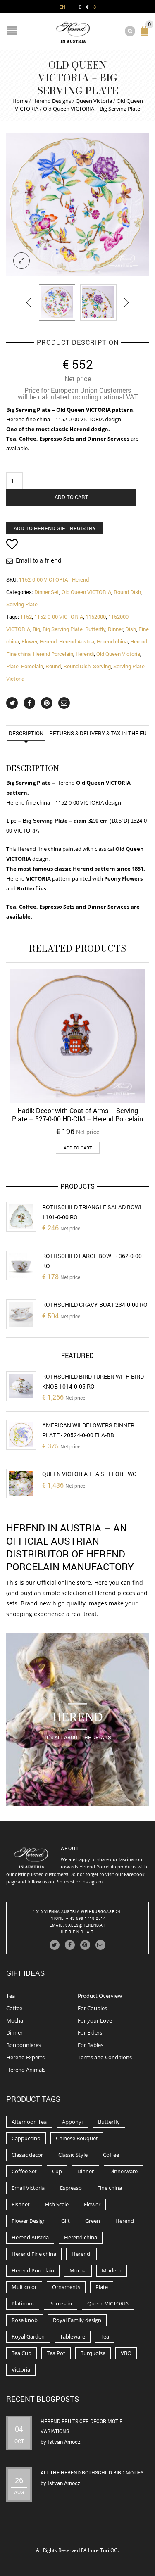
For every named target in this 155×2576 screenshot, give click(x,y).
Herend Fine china (34, 2254)
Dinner (115, 629)
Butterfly (95, 629)
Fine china (110, 2188)
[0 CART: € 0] (146, 34)
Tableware (73, 2336)
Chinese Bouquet (77, 2138)
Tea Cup (21, 2353)
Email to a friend (39, 560)
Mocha (15, 2020)
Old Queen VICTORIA (86, 592)
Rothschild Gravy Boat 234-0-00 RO (95, 1305)
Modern (112, 2270)
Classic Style (73, 2155)
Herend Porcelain (53, 654)
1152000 (96, 617)
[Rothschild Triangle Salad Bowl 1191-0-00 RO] (21, 1217)
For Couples (92, 2008)
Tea (11, 1996)
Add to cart (72, 497)
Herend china (112, 641)
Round (53, 666)
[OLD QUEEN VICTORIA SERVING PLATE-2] (98, 302)
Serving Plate (22, 604)
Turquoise (93, 2353)
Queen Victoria (94, 101)
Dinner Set (47, 592)
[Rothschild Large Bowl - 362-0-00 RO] (21, 1265)
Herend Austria (77, 641)
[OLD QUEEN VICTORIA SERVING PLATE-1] (77, 205)
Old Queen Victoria (118, 654)
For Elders (90, 2032)
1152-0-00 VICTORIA (59, 617)
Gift (66, 2221)
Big (36, 629)
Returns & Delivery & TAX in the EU (98, 733)
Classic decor (27, 2155)
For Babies (91, 2045)
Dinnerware (123, 2171)
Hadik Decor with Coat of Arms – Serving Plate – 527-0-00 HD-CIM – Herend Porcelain (77, 1115)
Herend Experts (25, 2057)
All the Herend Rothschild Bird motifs (92, 2472)
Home (20, 101)
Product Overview (100, 1996)
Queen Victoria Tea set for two (89, 1474)
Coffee (14, 2008)
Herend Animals (26, 2070)
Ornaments (66, 2287)
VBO (126, 2353)
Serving (102, 666)
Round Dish (127, 592)
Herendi (85, 654)
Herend (48, 641)
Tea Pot (56, 2353)
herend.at (78, 1932)
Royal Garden (28, 2336)
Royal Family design (77, 2320)
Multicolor (24, 2287)
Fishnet (21, 2204)
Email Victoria (28, 2188)
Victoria (15, 679)
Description (26, 733)
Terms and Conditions (105, 2057)
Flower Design (29, 2221)
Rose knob (25, 2320)
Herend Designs (52, 101)
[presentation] (30, 302)
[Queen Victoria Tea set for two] (21, 1484)
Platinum (23, 2303)
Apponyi (72, 2122)
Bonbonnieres (24, 2045)
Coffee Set (24, 2171)
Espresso (71, 2188)
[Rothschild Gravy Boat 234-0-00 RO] (21, 1314)
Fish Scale (57, 2204)
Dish (131, 629)
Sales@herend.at (85, 1925)
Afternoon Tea (29, 2122)
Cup (57, 2171)
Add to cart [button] (78, 1148)
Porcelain (32, 666)
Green (93, 2221)
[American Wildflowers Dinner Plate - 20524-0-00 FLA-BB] (21, 1435)
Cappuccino (26, 2138)
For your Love (95, 2020)
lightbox (21, 261)
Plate (12, 666)
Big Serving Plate (63, 629)
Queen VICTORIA (108, 2303)
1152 (26, 617)
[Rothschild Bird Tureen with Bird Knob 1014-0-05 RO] (21, 1386)
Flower (29, 641)
